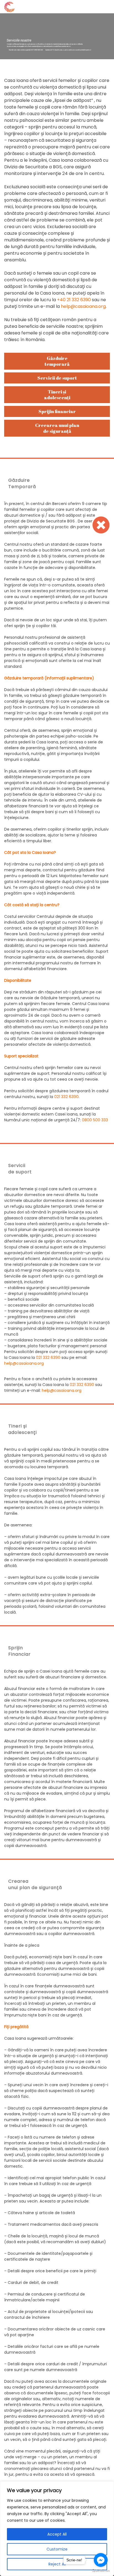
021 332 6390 (48, 1357)
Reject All (57, 2564)
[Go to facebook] (101, 2560)
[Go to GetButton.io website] (101, 2570)
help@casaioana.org (24, 1363)
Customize (57, 2549)
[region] (57, 2529)
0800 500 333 (95, 1120)
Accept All (57, 2534)
